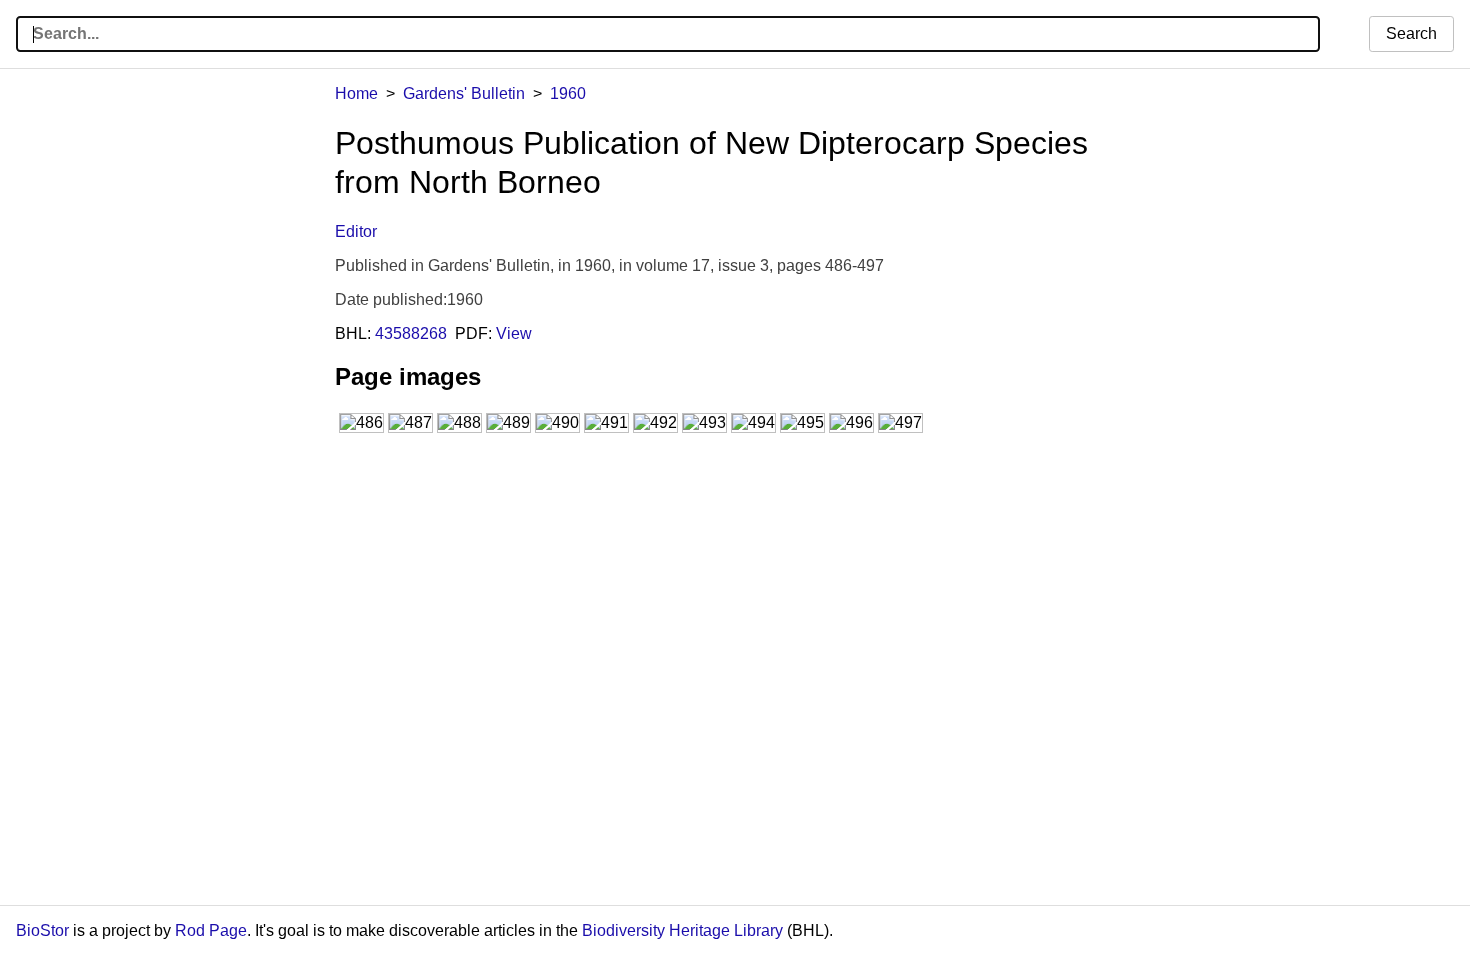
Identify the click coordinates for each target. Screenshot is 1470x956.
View (514, 333)
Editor (356, 231)
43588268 (411, 333)
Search (1411, 33)
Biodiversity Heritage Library (682, 930)
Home (356, 93)
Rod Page (211, 930)
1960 (568, 93)
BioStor (42, 930)
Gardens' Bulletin (464, 93)
